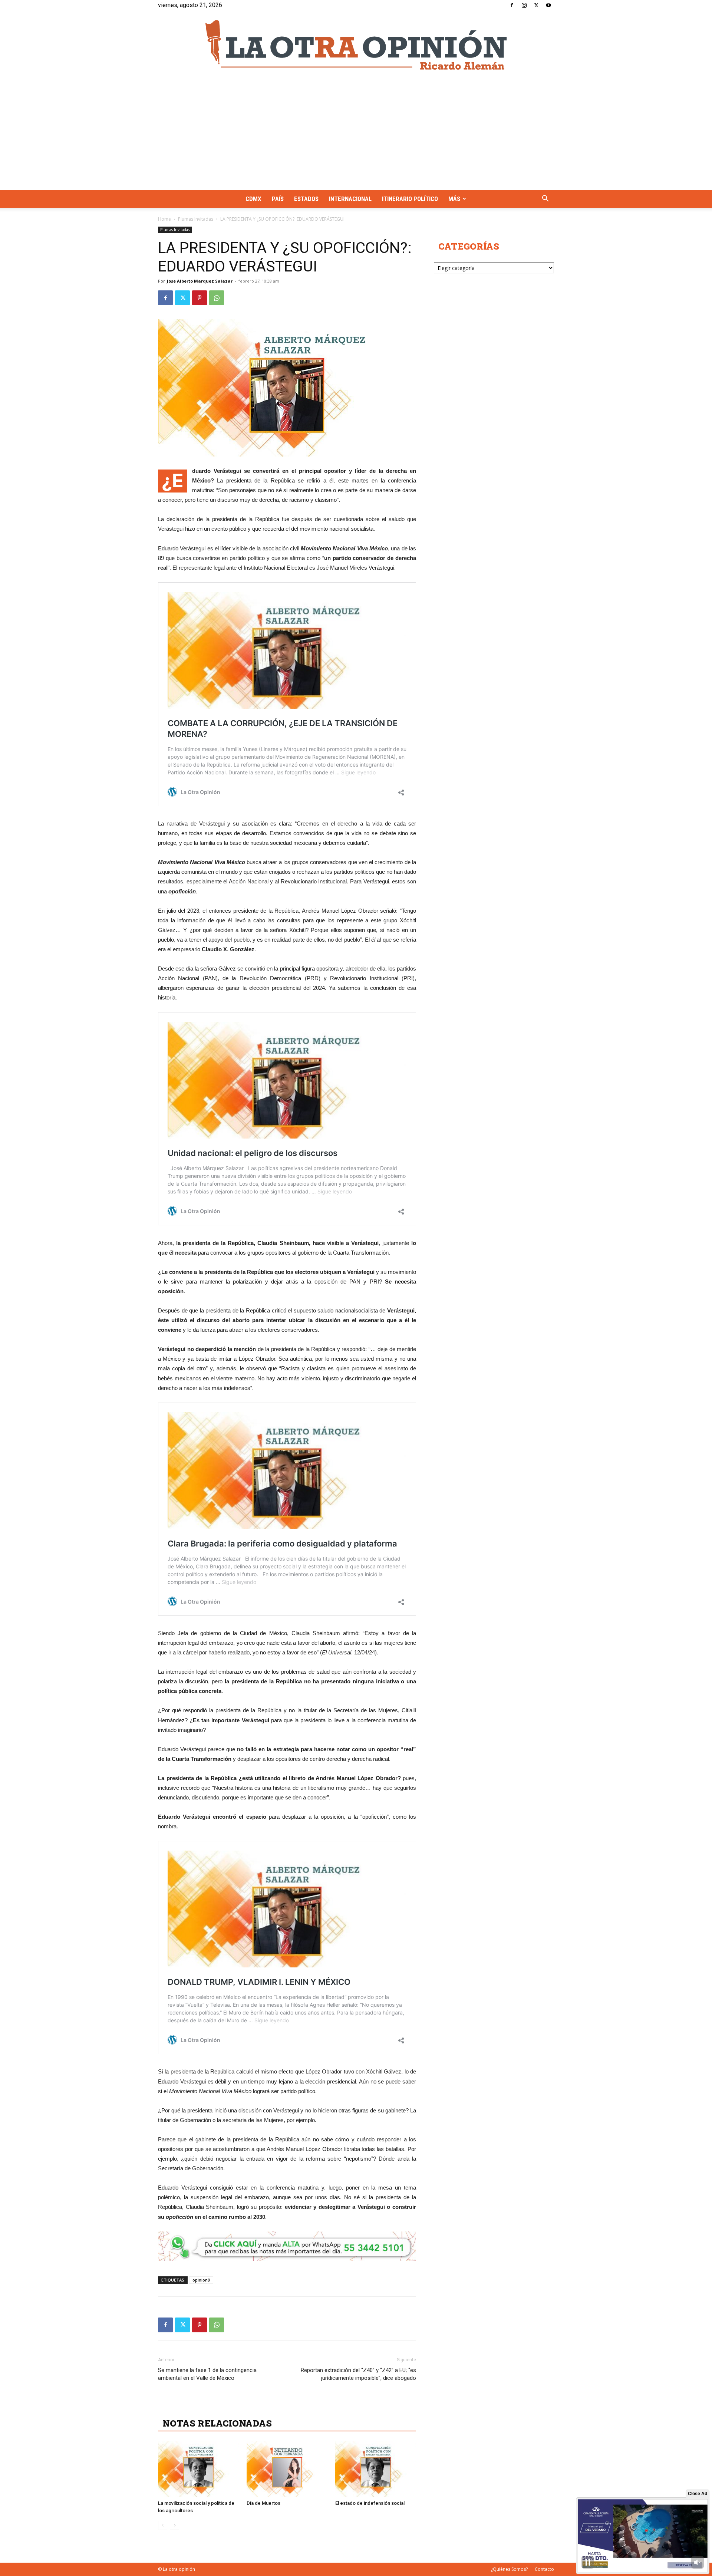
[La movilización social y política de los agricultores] (198, 2469)
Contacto (544, 2569)
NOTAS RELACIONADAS (217, 2423)
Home (164, 219)
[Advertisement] (356, 134)
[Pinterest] (200, 298)
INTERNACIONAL (350, 199)
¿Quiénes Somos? (509, 2569)
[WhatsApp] (217, 298)
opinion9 (201, 2280)
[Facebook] (512, 5)
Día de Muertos (263, 2503)
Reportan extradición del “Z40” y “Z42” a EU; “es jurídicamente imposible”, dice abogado (358, 2374)
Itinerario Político (410, 199)
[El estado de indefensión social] (376, 2469)
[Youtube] (548, 5)
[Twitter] (536, 5)
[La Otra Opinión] (356, 45)
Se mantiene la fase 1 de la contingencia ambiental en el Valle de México (207, 2374)
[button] (545, 199)
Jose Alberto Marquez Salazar (200, 281)
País (278, 199)
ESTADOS (306, 199)
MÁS (454, 199)
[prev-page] (163, 2525)
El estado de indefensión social (370, 2503)
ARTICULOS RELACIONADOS (228, 2407)
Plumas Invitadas (196, 219)
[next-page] (174, 2525)
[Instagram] (524, 5)
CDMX (253, 199)
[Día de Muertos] (287, 2469)
